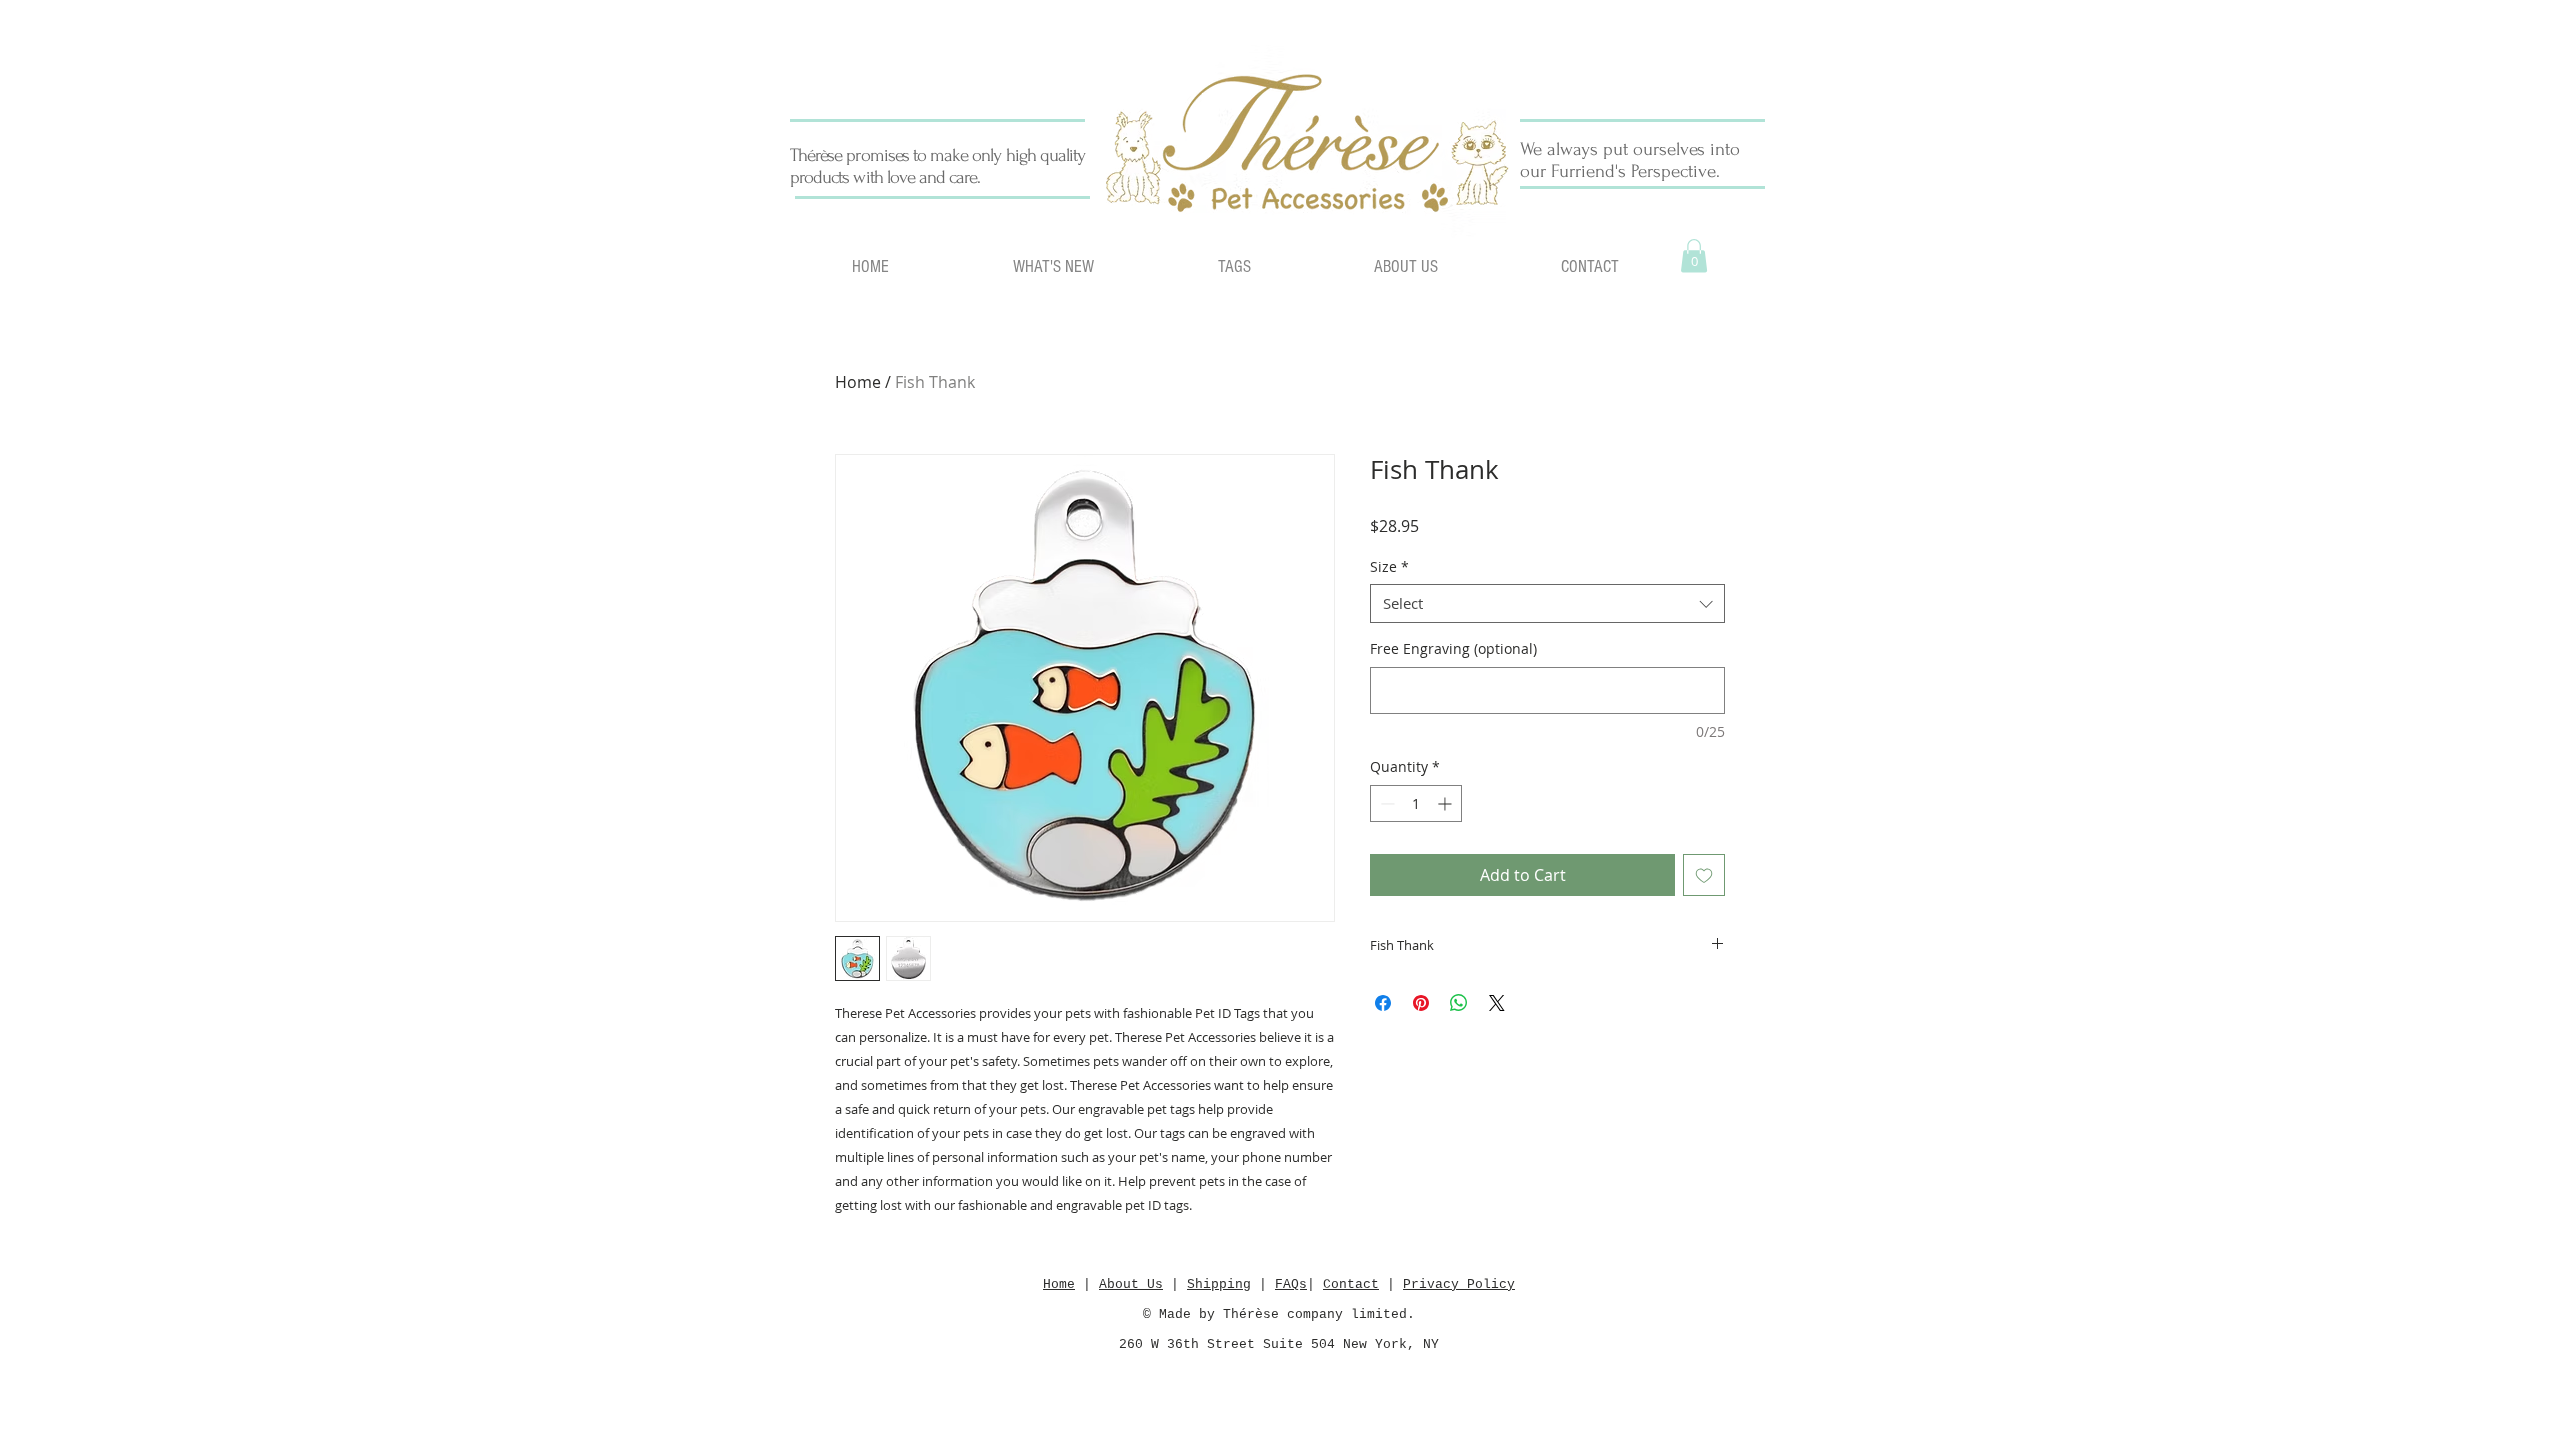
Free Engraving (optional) (1453, 648)
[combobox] (1547, 603)
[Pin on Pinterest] (1421, 1003)
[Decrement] (1385, 803)
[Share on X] (1497, 1003)
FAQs (1291, 1284)
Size (1389, 566)
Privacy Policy (1459, 1284)
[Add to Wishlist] (1704, 875)
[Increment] (1446, 803)
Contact (1351, 1284)
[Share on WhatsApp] (1459, 1003)
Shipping (1219, 1284)
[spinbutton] (1416, 803)
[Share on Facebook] (1383, 1003)
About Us (1131, 1284)
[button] (1694, 255)
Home (858, 382)
